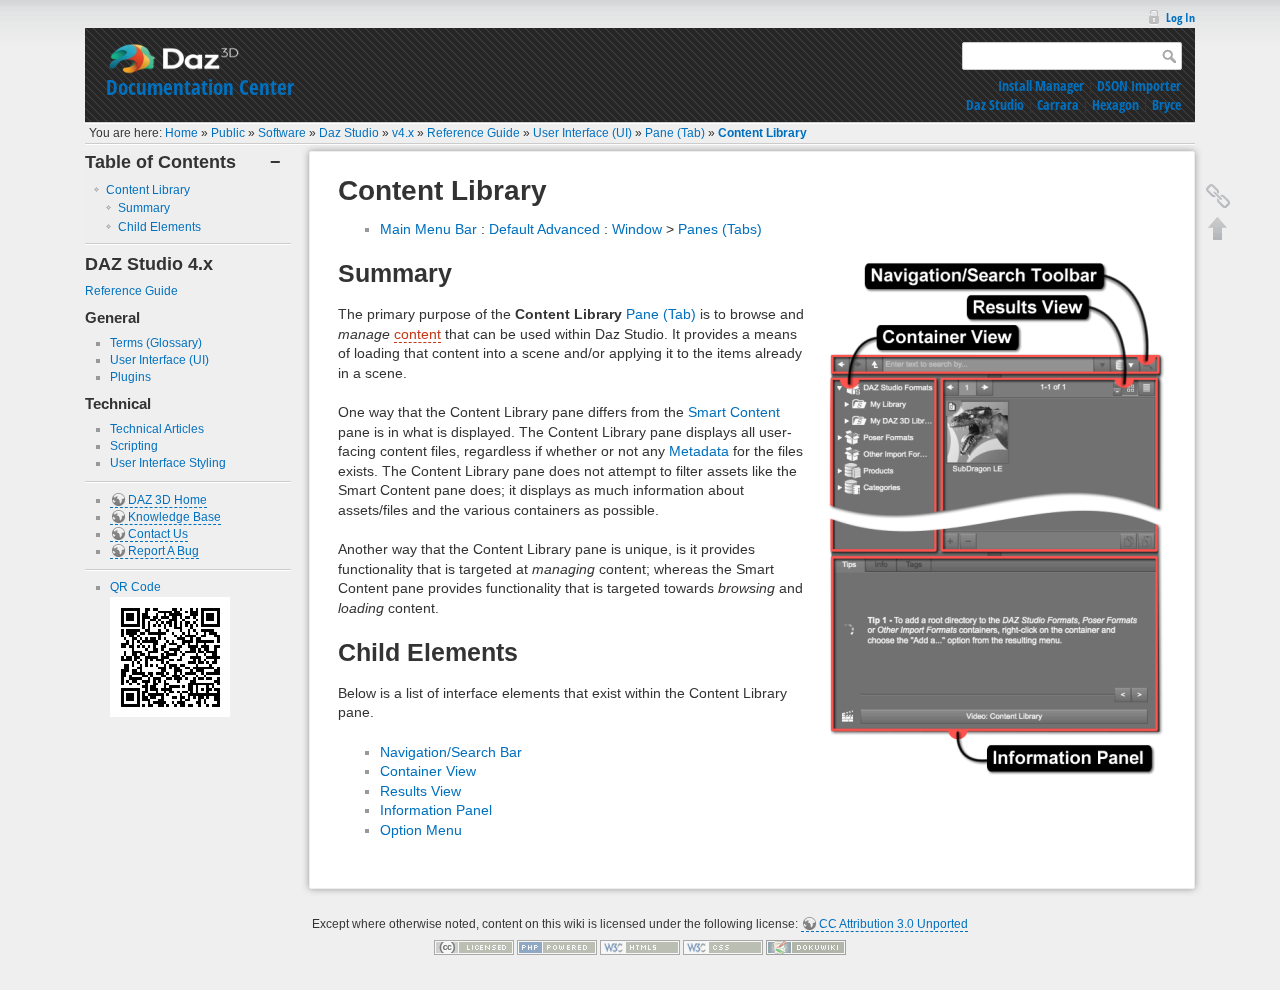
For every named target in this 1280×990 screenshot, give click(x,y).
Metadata (699, 451)
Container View (428, 771)
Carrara (1058, 104)
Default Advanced (544, 229)
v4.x (403, 133)
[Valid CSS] (723, 947)
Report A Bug (163, 551)
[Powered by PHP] (557, 947)
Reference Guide (473, 133)
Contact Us (158, 534)
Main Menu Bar (428, 229)
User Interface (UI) (582, 133)
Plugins (130, 377)
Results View (420, 791)
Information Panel (436, 810)
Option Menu (421, 830)
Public (228, 133)
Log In (1180, 17)
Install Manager (1041, 85)
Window (637, 229)
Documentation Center (200, 87)
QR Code (135, 587)
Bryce (1166, 104)
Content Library (762, 133)
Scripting (134, 446)
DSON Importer (1139, 85)
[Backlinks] (1218, 196)
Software (282, 133)
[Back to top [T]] (1218, 228)
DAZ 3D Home (167, 500)
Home (181, 133)
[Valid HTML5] (640, 947)
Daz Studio (995, 104)
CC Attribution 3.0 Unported (893, 924)
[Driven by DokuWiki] (806, 947)
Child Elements (159, 227)
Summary (144, 208)
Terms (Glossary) (156, 343)
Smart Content (734, 412)
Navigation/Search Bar (451, 752)
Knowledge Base (174, 517)
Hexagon (1115, 104)
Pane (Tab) (675, 133)
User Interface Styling (168, 463)
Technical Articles (157, 429)
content (417, 334)
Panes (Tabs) (720, 229)
